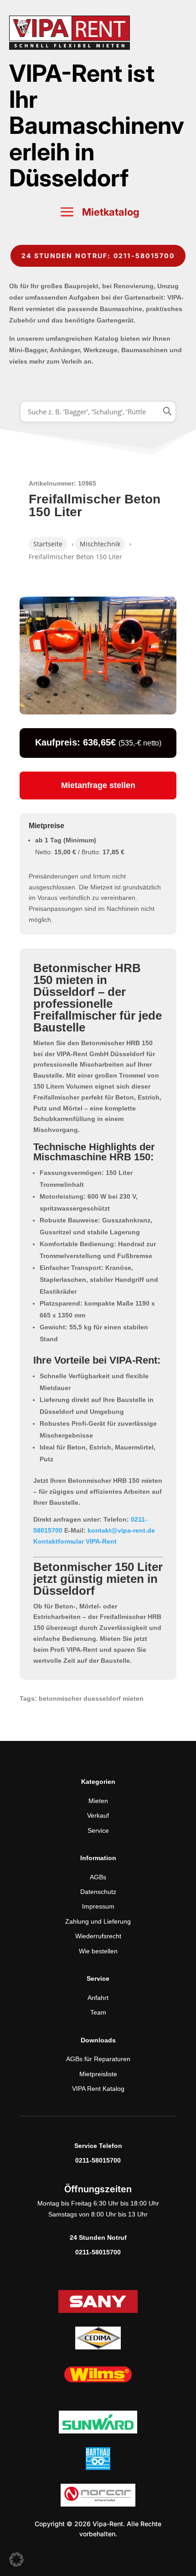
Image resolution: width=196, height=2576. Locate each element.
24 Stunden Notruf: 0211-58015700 (98, 256)
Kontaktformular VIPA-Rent (75, 1541)
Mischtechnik (100, 544)
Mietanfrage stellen (98, 785)
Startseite (48, 544)
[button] (16, 2560)
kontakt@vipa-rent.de (121, 1530)
